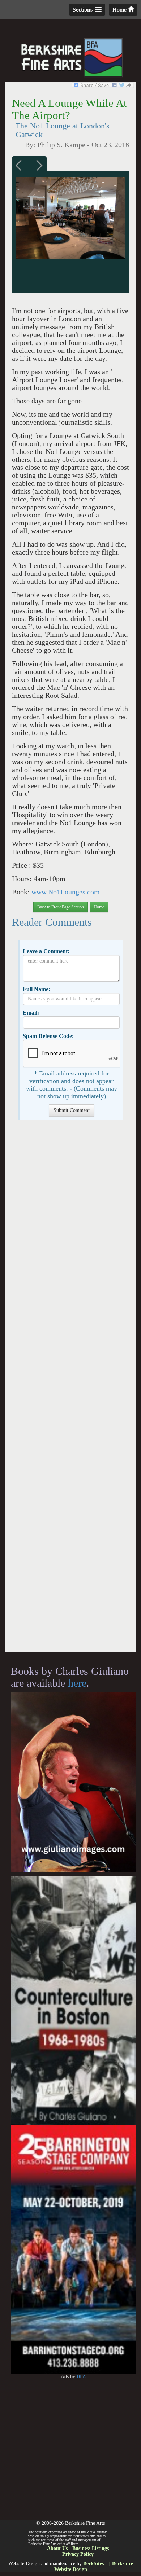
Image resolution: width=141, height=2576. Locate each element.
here (77, 1683)
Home (120, 10)
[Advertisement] (70, 1390)
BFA (81, 2377)
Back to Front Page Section (61, 907)
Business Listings (91, 2548)
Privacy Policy (78, 2554)
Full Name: (37, 989)
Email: (31, 1013)
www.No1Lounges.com (66, 892)
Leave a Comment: (46, 951)
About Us (57, 2548)
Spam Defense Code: (48, 1036)
